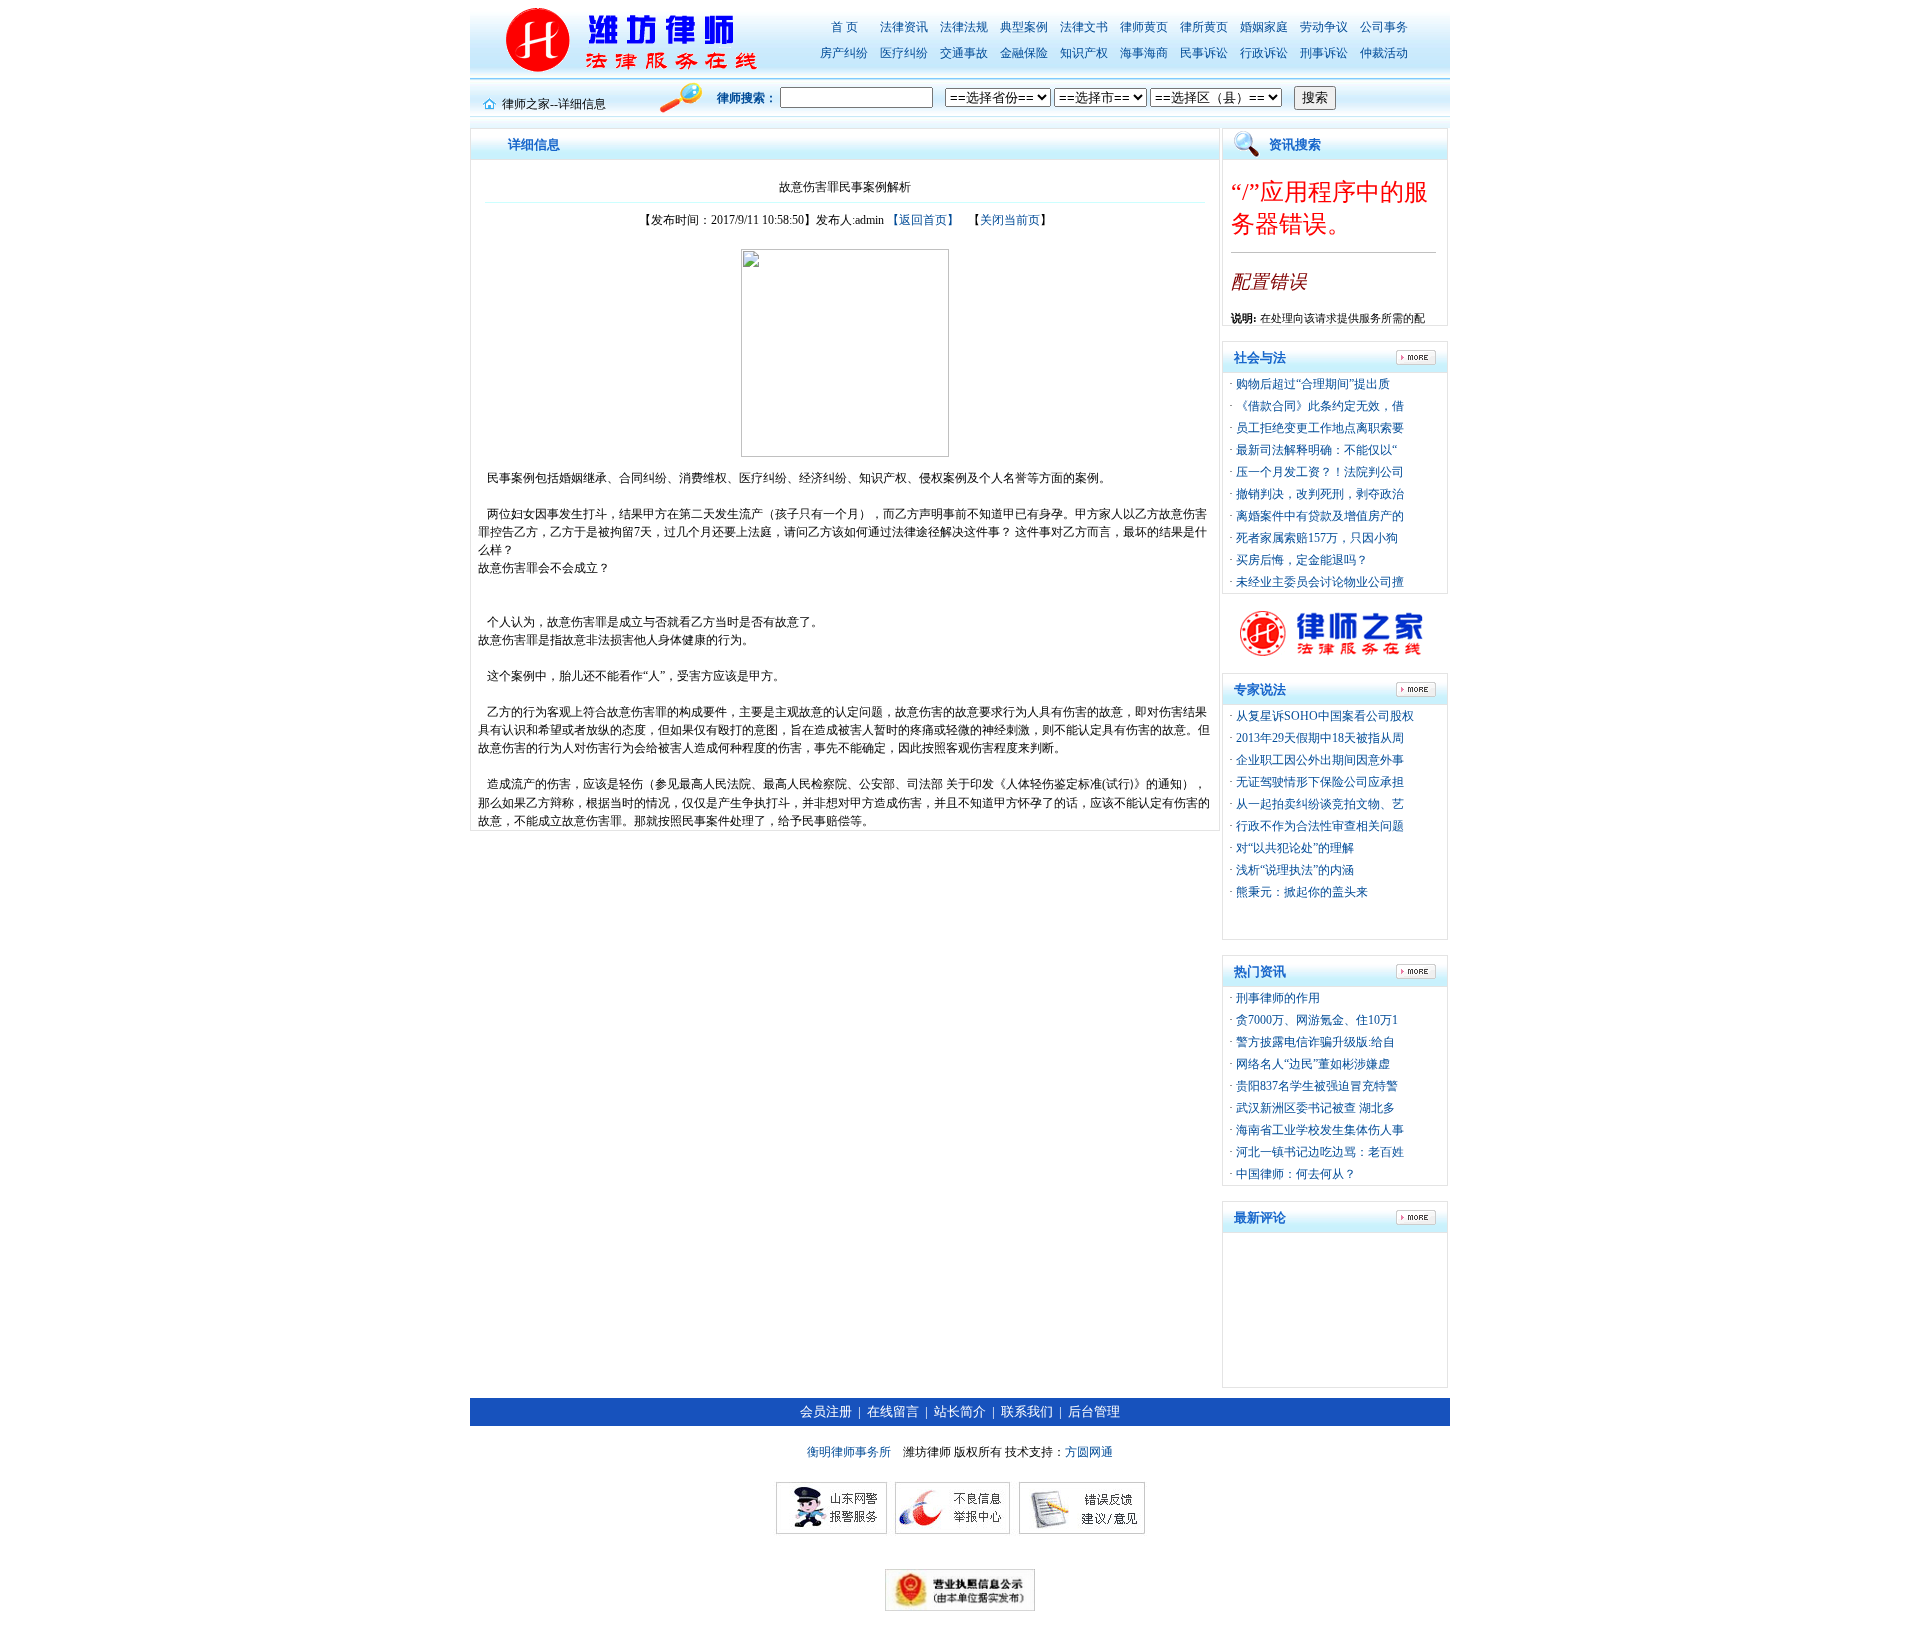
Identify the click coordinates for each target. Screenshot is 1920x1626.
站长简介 (960, 1411)
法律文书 (1084, 27)
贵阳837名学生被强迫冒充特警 (1317, 1086)
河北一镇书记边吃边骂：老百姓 (1320, 1152)
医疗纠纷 (904, 53)
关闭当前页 (1010, 220)
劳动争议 (1324, 27)
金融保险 (1024, 53)
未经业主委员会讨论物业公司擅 (1320, 582)
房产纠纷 (844, 53)
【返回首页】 (923, 220)
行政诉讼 (1264, 53)
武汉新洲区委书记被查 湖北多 (1315, 1108)
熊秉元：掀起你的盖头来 (1302, 892)
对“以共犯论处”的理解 (1295, 848)
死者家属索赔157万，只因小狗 (1317, 538)
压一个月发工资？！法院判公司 (1320, 472)
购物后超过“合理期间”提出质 (1313, 384)
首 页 (844, 27)
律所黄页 (1204, 27)
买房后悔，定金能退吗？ (1302, 560)
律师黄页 (1144, 27)
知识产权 (1084, 53)
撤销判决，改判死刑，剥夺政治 (1320, 494)
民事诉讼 (1204, 53)
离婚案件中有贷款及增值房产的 (1320, 516)
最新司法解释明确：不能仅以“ (1316, 450)
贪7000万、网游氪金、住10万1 (1317, 1020)
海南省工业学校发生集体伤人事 (1320, 1130)
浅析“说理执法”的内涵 (1295, 870)
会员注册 (826, 1411)
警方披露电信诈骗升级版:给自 (1315, 1042)
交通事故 (964, 53)
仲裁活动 (1384, 53)
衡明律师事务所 (849, 1452)
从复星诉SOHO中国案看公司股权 (1325, 716)
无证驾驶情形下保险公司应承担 (1320, 782)
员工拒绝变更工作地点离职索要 (1320, 428)
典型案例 (1024, 27)
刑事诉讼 (1324, 53)
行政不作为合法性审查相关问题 (1320, 826)
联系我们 (1027, 1411)
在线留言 (893, 1411)
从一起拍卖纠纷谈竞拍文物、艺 (1320, 804)
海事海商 (1144, 53)
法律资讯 (904, 27)
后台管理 (1094, 1411)
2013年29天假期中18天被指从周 (1320, 738)
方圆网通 (1089, 1452)
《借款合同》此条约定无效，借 (1320, 406)
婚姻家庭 (1264, 27)
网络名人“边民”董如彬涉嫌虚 (1313, 1064)
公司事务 (1384, 27)
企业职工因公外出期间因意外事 (1320, 760)
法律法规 (964, 27)
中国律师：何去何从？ (1296, 1174)
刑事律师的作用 (1278, 998)
